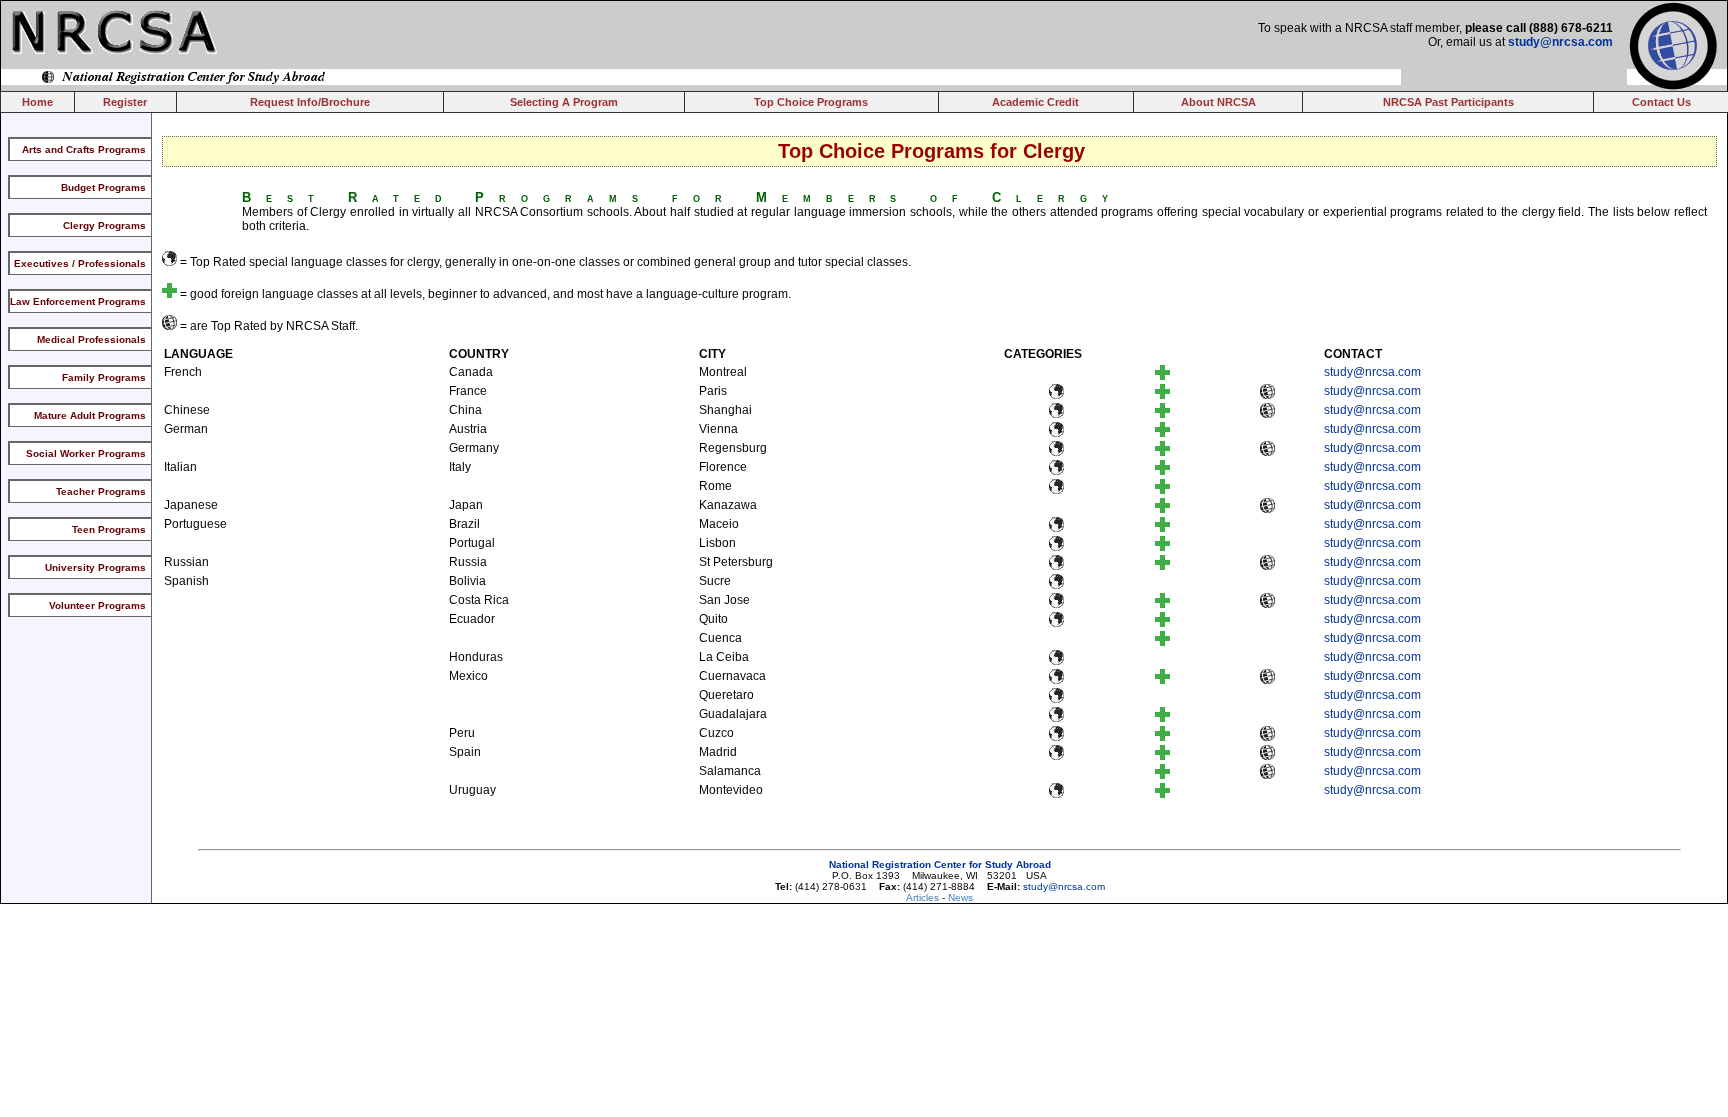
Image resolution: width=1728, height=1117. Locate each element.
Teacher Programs (101, 491)
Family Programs (104, 377)
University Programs (95, 567)
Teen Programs (109, 529)
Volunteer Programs (97, 605)
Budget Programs (103, 187)
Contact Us (1661, 102)
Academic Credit (1035, 102)
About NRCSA (1218, 102)
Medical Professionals (91, 339)
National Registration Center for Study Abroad (940, 864)
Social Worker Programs (86, 453)
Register (125, 102)
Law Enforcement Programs (78, 301)
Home (37, 102)
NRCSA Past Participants (1448, 102)
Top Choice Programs (811, 102)
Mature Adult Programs (90, 415)
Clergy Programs (104, 225)
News (960, 897)
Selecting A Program (564, 102)
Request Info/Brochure (310, 102)
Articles (924, 897)
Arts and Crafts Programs (84, 149)
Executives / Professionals (80, 263)
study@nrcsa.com (1560, 42)
